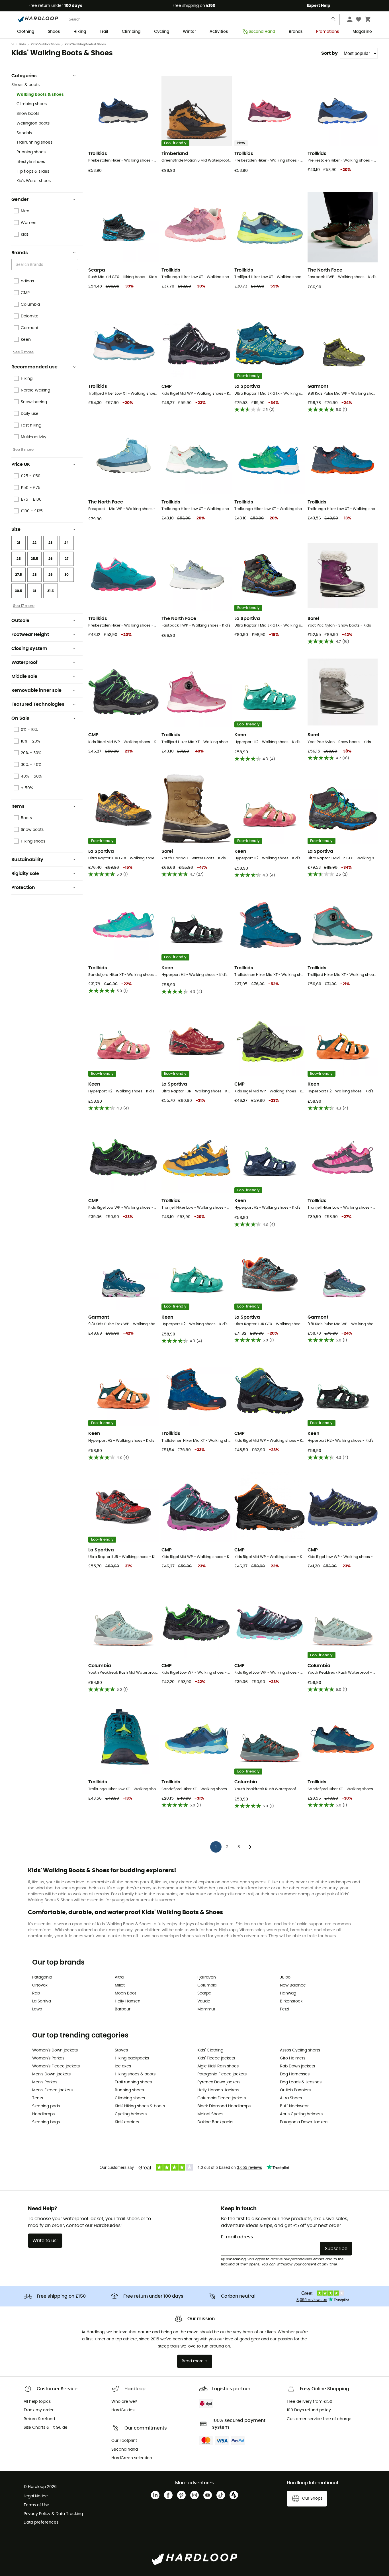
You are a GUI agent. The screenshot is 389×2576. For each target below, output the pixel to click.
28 (35, 575)
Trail (104, 32)
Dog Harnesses (295, 2074)
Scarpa (204, 1993)
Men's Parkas (45, 2082)
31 (34, 591)
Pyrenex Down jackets (219, 2082)
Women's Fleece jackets (56, 2066)
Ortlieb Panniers (295, 2090)
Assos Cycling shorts (300, 2050)
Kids (23, 44)
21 (19, 543)
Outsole (20, 621)
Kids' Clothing (210, 2050)
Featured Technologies (38, 704)
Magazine (362, 32)
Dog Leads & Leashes (301, 2082)
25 (19, 559)
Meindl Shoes (210, 2114)
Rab (36, 1993)
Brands (296, 32)
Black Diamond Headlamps (224, 2106)
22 (34, 543)
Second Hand (262, 32)
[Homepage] (15, 44)
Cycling (162, 32)
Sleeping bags (46, 2122)
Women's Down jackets (55, 2050)
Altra (119, 1977)
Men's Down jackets (51, 2074)
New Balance (293, 1985)
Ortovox (40, 1985)
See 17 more (24, 606)
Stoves (121, 2050)
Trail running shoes (133, 2082)
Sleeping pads (46, 2106)
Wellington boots (33, 123)
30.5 (19, 591)
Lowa (37, 2009)
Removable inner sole (36, 690)
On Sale (20, 718)
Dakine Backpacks (215, 2122)
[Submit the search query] (334, 20)
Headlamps (43, 2114)
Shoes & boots (25, 85)
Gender (20, 199)
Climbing (131, 32)
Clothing (26, 32)
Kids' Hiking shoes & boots (140, 2106)
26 (51, 559)
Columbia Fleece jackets (222, 2098)
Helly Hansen (128, 2001)
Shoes (54, 32)
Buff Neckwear (294, 2106)
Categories (24, 76)
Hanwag (288, 1993)
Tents (38, 2098)
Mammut (206, 2009)
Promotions (327, 32)
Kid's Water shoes (34, 181)
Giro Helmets (293, 2058)
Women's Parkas (48, 2058)
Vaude (204, 2001)
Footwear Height (30, 635)
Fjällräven (207, 1977)
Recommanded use (34, 367)
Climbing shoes (32, 104)
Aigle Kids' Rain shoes (218, 2066)
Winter (189, 32)
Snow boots (28, 114)
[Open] (75, 265)
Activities (219, 32)
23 (50, 543)
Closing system (29, 648)
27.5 (19, 575)
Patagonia (42, 1977)
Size (16, 529)
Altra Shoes (291, 2098)
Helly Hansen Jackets (218, 2090)
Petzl (284, 2009)
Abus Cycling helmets (301, 2114)
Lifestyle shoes (31, 162)
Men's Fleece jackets (52, 2090)
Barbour (123, 2009)
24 (66, 543)
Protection (23, 888)
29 (50, 575)
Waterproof (24, 662)
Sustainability (27, 860)
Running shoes (31, 152)
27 (66, 559)
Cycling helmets (131, 2114)
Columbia (207, 1985)
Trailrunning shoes (34, 142)
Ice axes (123, 2066)
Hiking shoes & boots (135, 2074)
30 (66, 575)
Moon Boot (125, 1993)
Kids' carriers (127, 2122)
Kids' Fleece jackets (216, 2058)
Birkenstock (291, 2001)
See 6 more (23, 352)
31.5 (51, 591)
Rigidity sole (25, 874)
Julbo (285, 1977)
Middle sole (24, 676)
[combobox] (46, 265)
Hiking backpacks (132, 2058)
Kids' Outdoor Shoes (45, 44)
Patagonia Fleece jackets (222, 2074)
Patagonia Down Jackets (304, 2122)
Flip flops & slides (33, 172)
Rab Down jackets (297, 2066)
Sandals (24, 133)
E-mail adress (237, 2237)
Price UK (21, 464)
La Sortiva (42, 2001)
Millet (120, 1985)
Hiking (80, 32)
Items (18, 806)
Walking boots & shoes (40, 95)
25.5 (34, 559)
